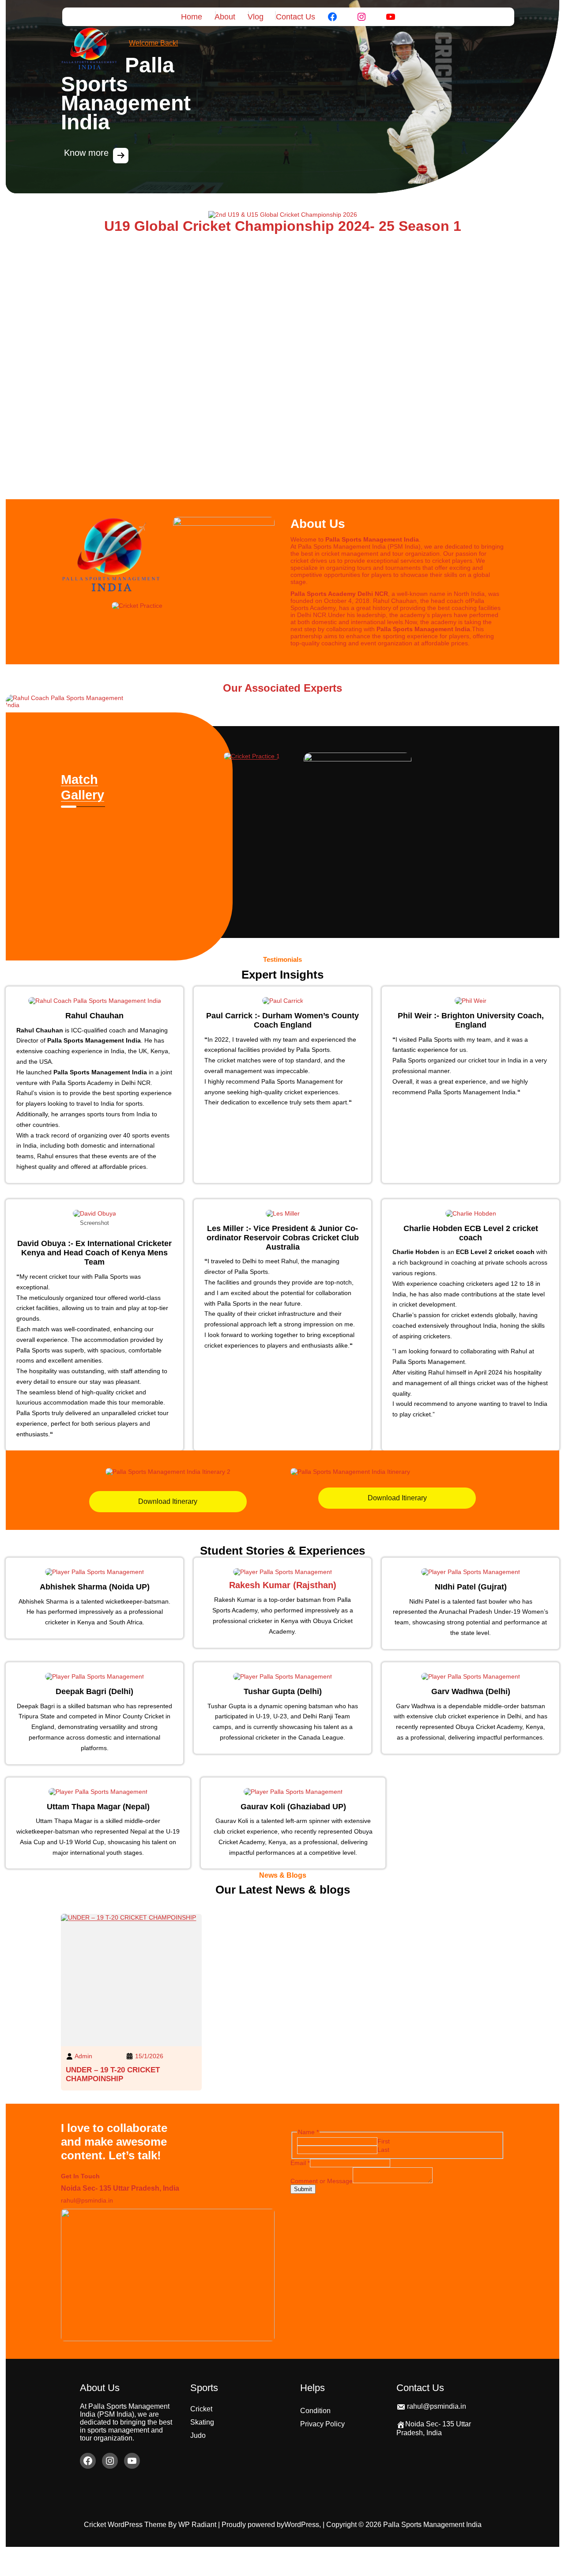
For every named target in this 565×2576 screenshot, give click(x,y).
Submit (303, 2189)
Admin (83, 2056)
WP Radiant (197, 2525)
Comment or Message (322, 2181)
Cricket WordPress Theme (126, 2525)
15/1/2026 (149, 2056)
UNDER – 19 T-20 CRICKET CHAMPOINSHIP (113, 2074)
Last (383, 2150)
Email (300, 2163)
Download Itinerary (168, 1501)
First (384, 2141)
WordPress (302, 2525)
